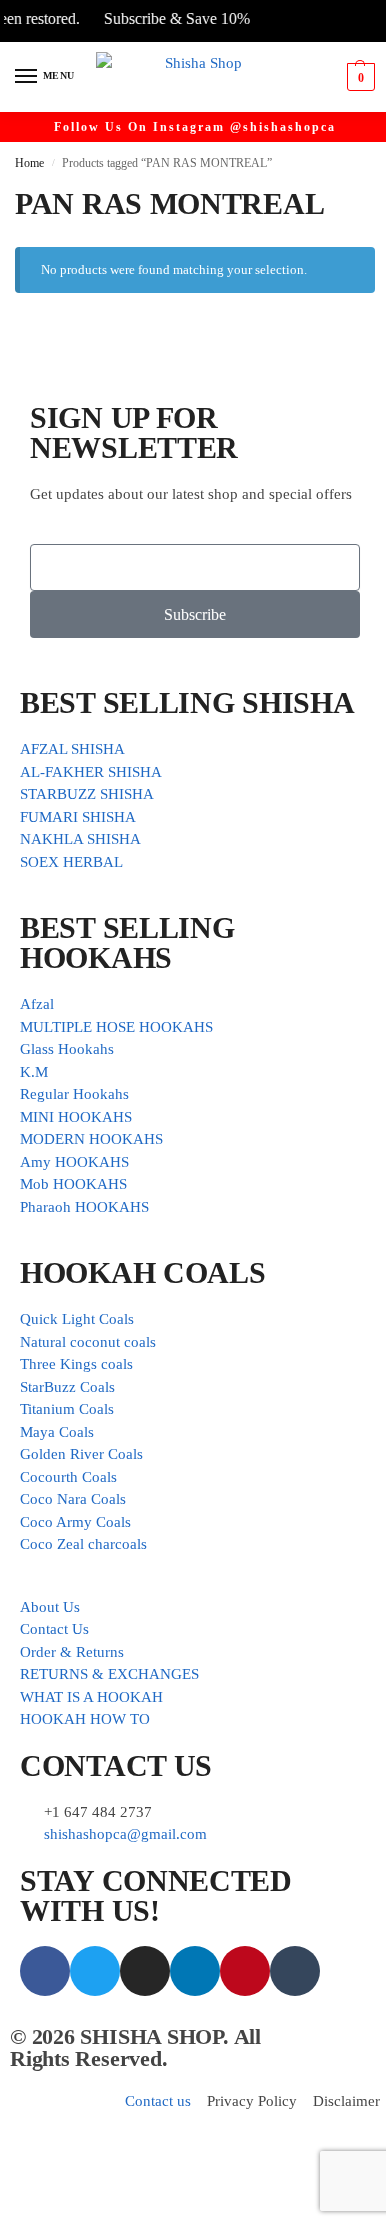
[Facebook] (45, 1971)
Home (29, 163)
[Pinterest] (245, 1971)
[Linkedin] (195, 1971)
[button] (358, 77)
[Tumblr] (295, 1971)
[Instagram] (145, 1971)
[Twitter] (95, 1971)
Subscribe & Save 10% (165, 18)
